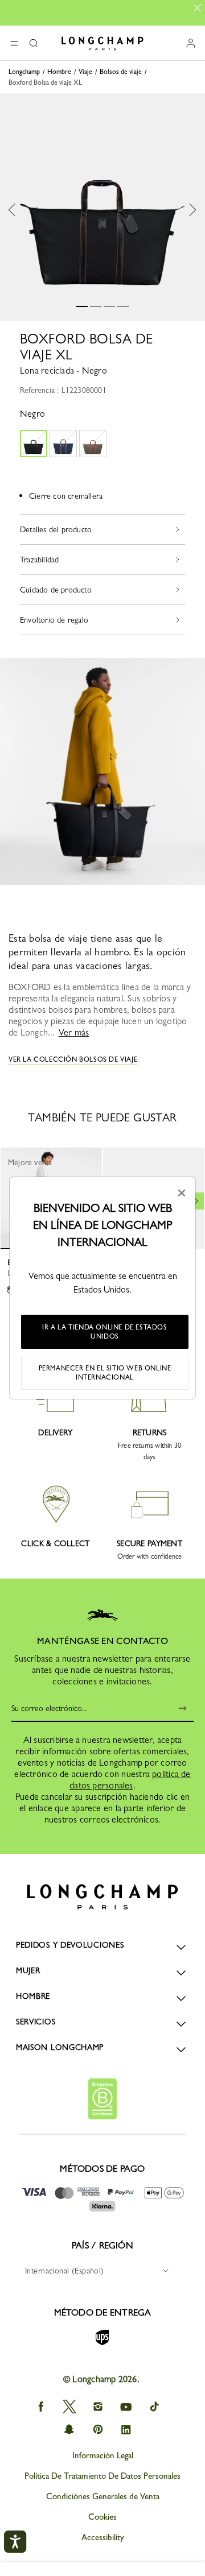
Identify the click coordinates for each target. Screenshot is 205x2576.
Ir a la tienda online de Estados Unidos (104, 1332)
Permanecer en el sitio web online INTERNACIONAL (105, 1373)
